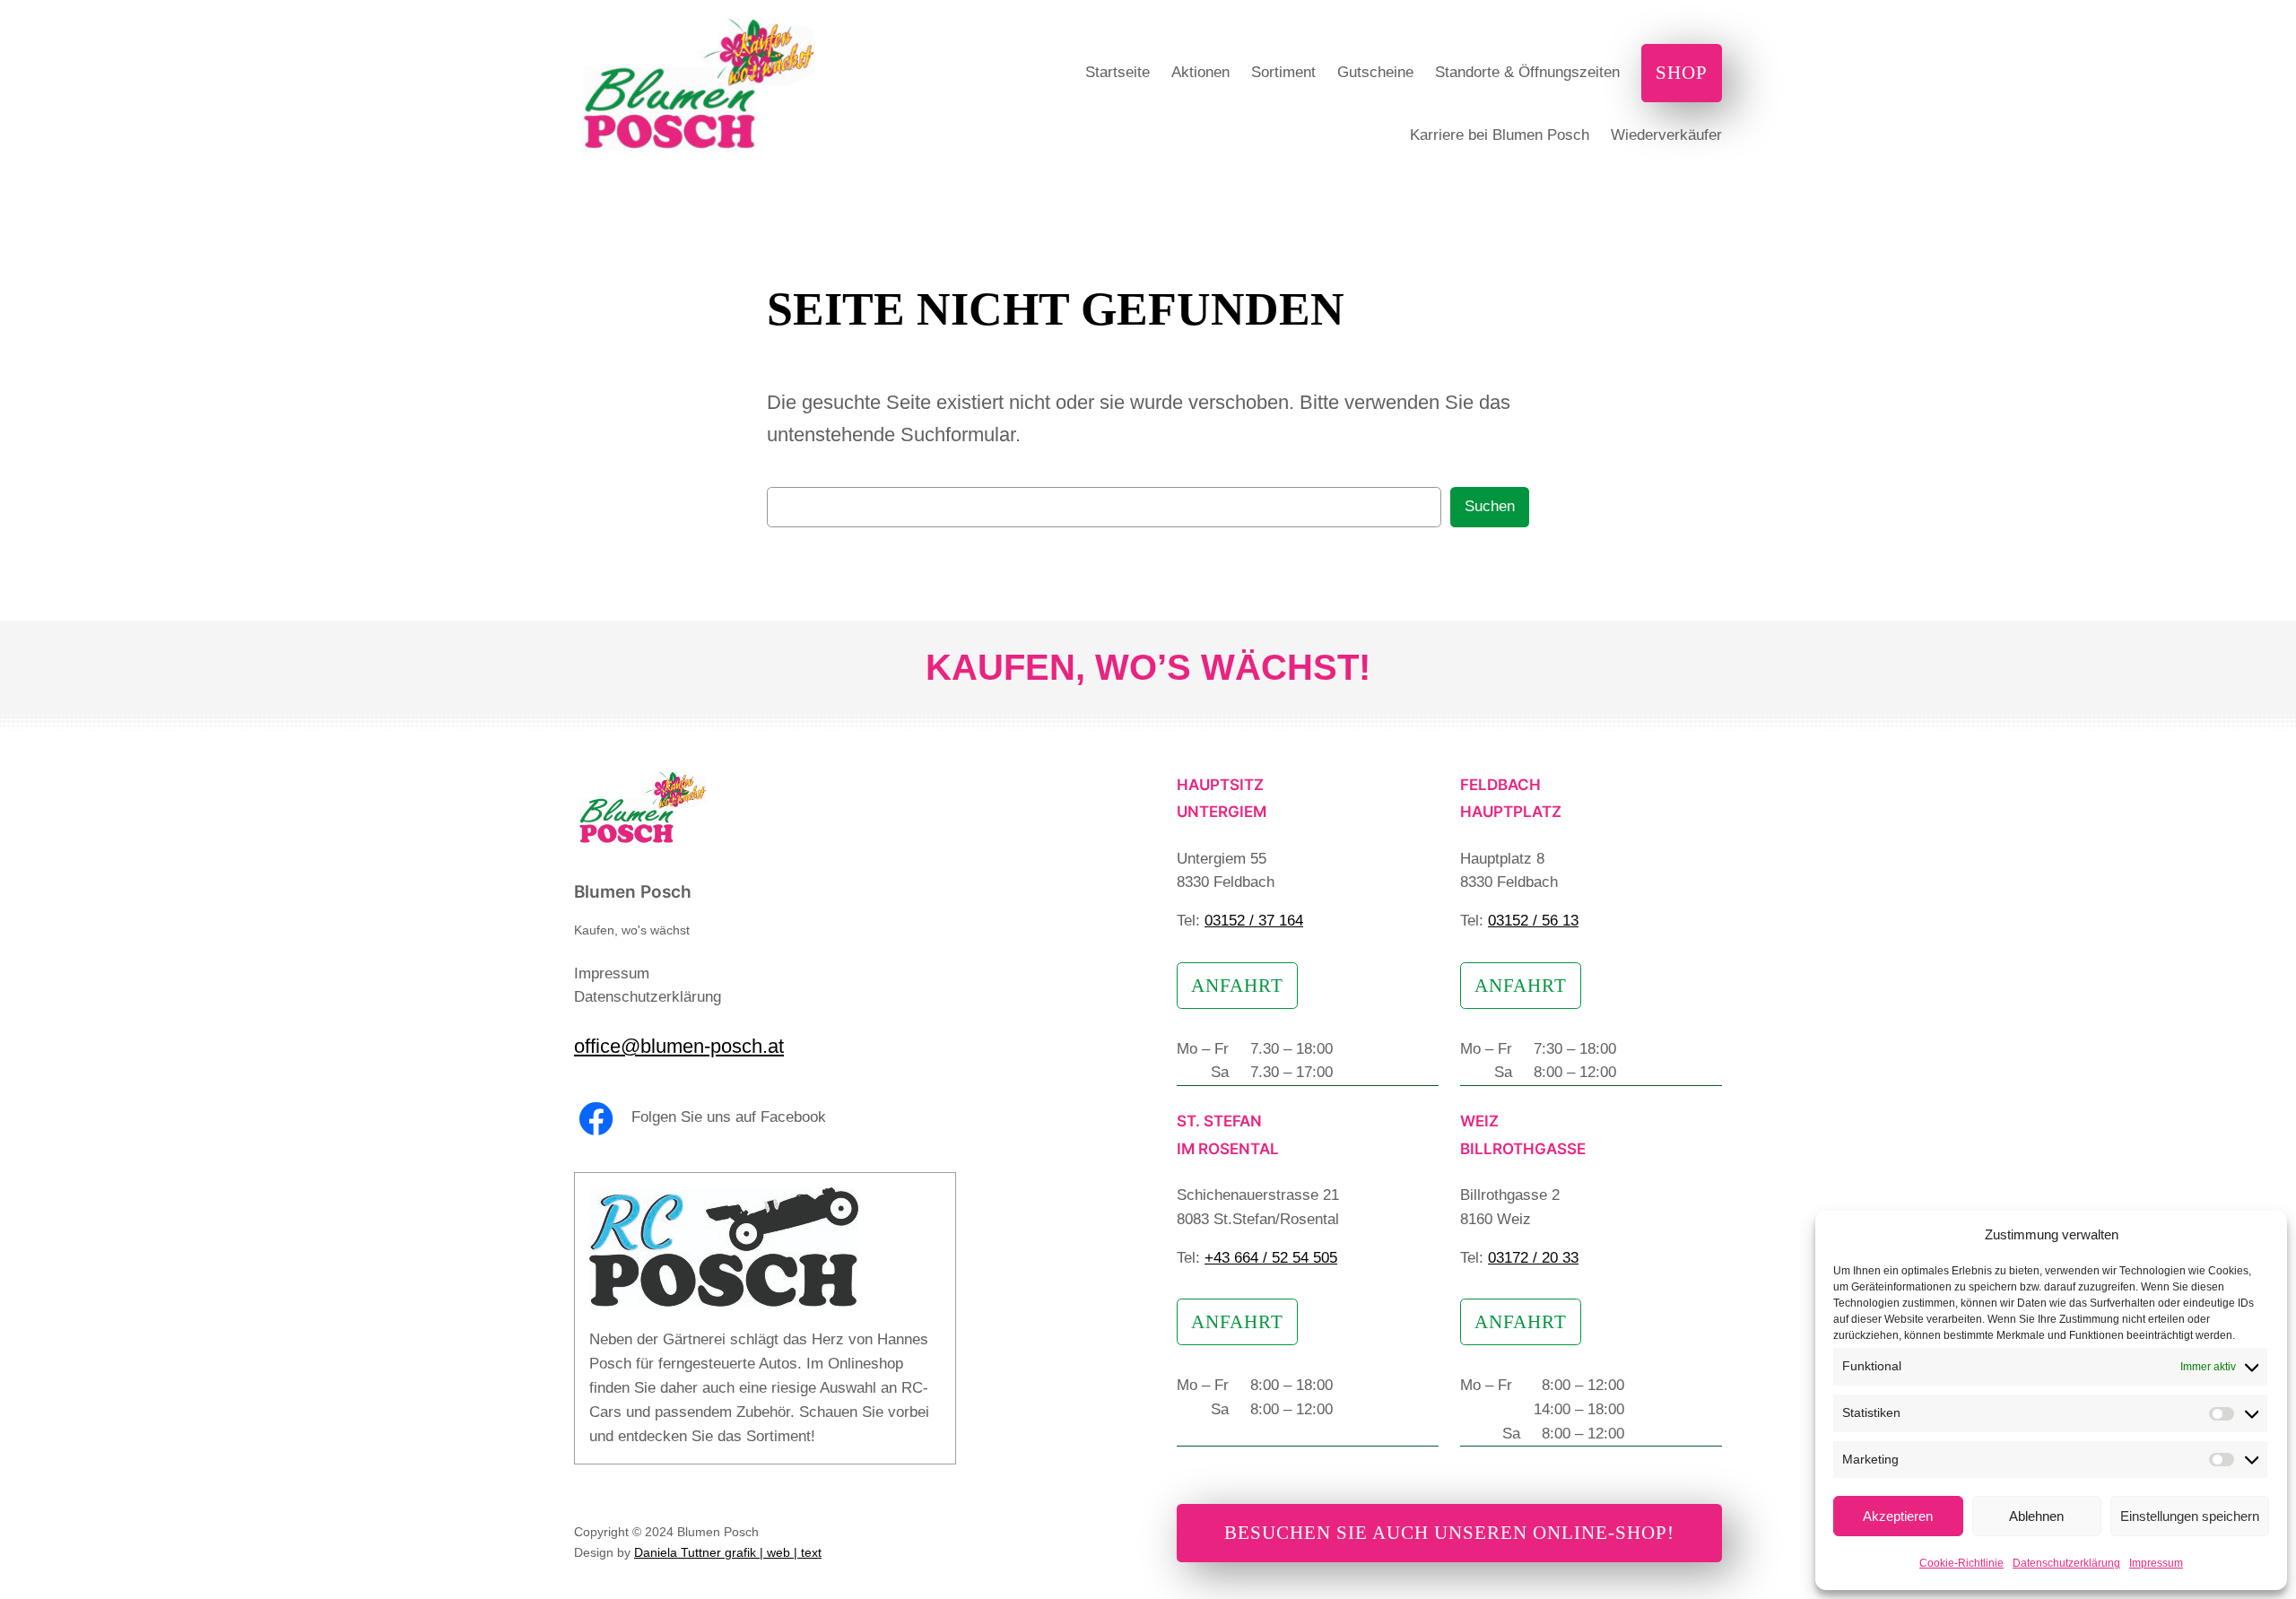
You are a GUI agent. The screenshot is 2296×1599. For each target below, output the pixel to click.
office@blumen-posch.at (679, 1046)
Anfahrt (1237, 985)
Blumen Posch (633, 891)
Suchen (1490, 506)
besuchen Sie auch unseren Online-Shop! (1449, 1532)
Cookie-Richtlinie (1961, 1563)
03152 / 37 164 (1254, 921)
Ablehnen (2036, 1516)
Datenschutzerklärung (2066, 1563)
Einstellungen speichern (2190, 1516)
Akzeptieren (1898, 1516)
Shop (1682, 72)
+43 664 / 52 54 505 (1271, 1258)
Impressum (2156, 1563)
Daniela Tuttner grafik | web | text (728, 1552)
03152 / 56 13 (1533, 921)
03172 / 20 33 (1533, 1258)
